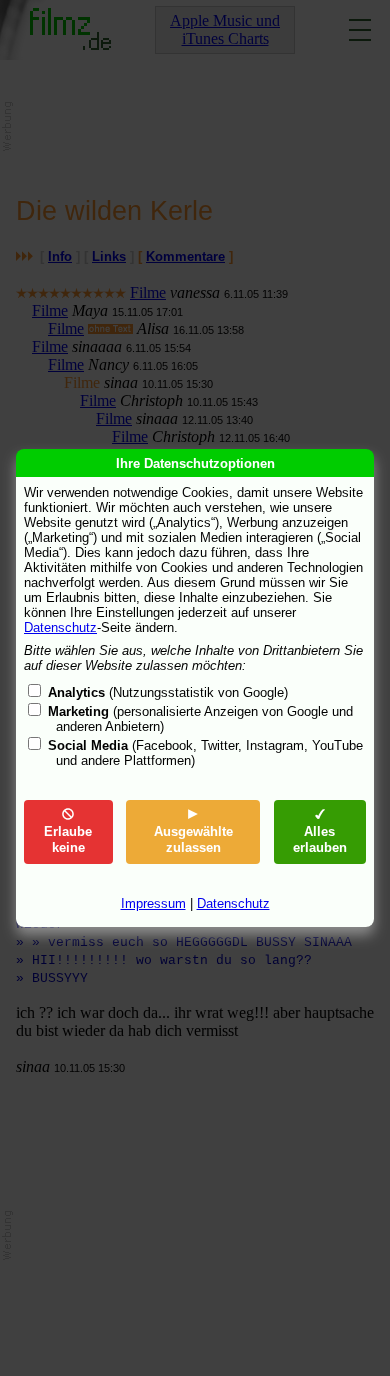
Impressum (153, 903)
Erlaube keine (68, 839)
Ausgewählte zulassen (193, 839)
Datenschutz (60, 627)
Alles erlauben (320, 839)
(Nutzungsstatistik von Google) (168, 692)
